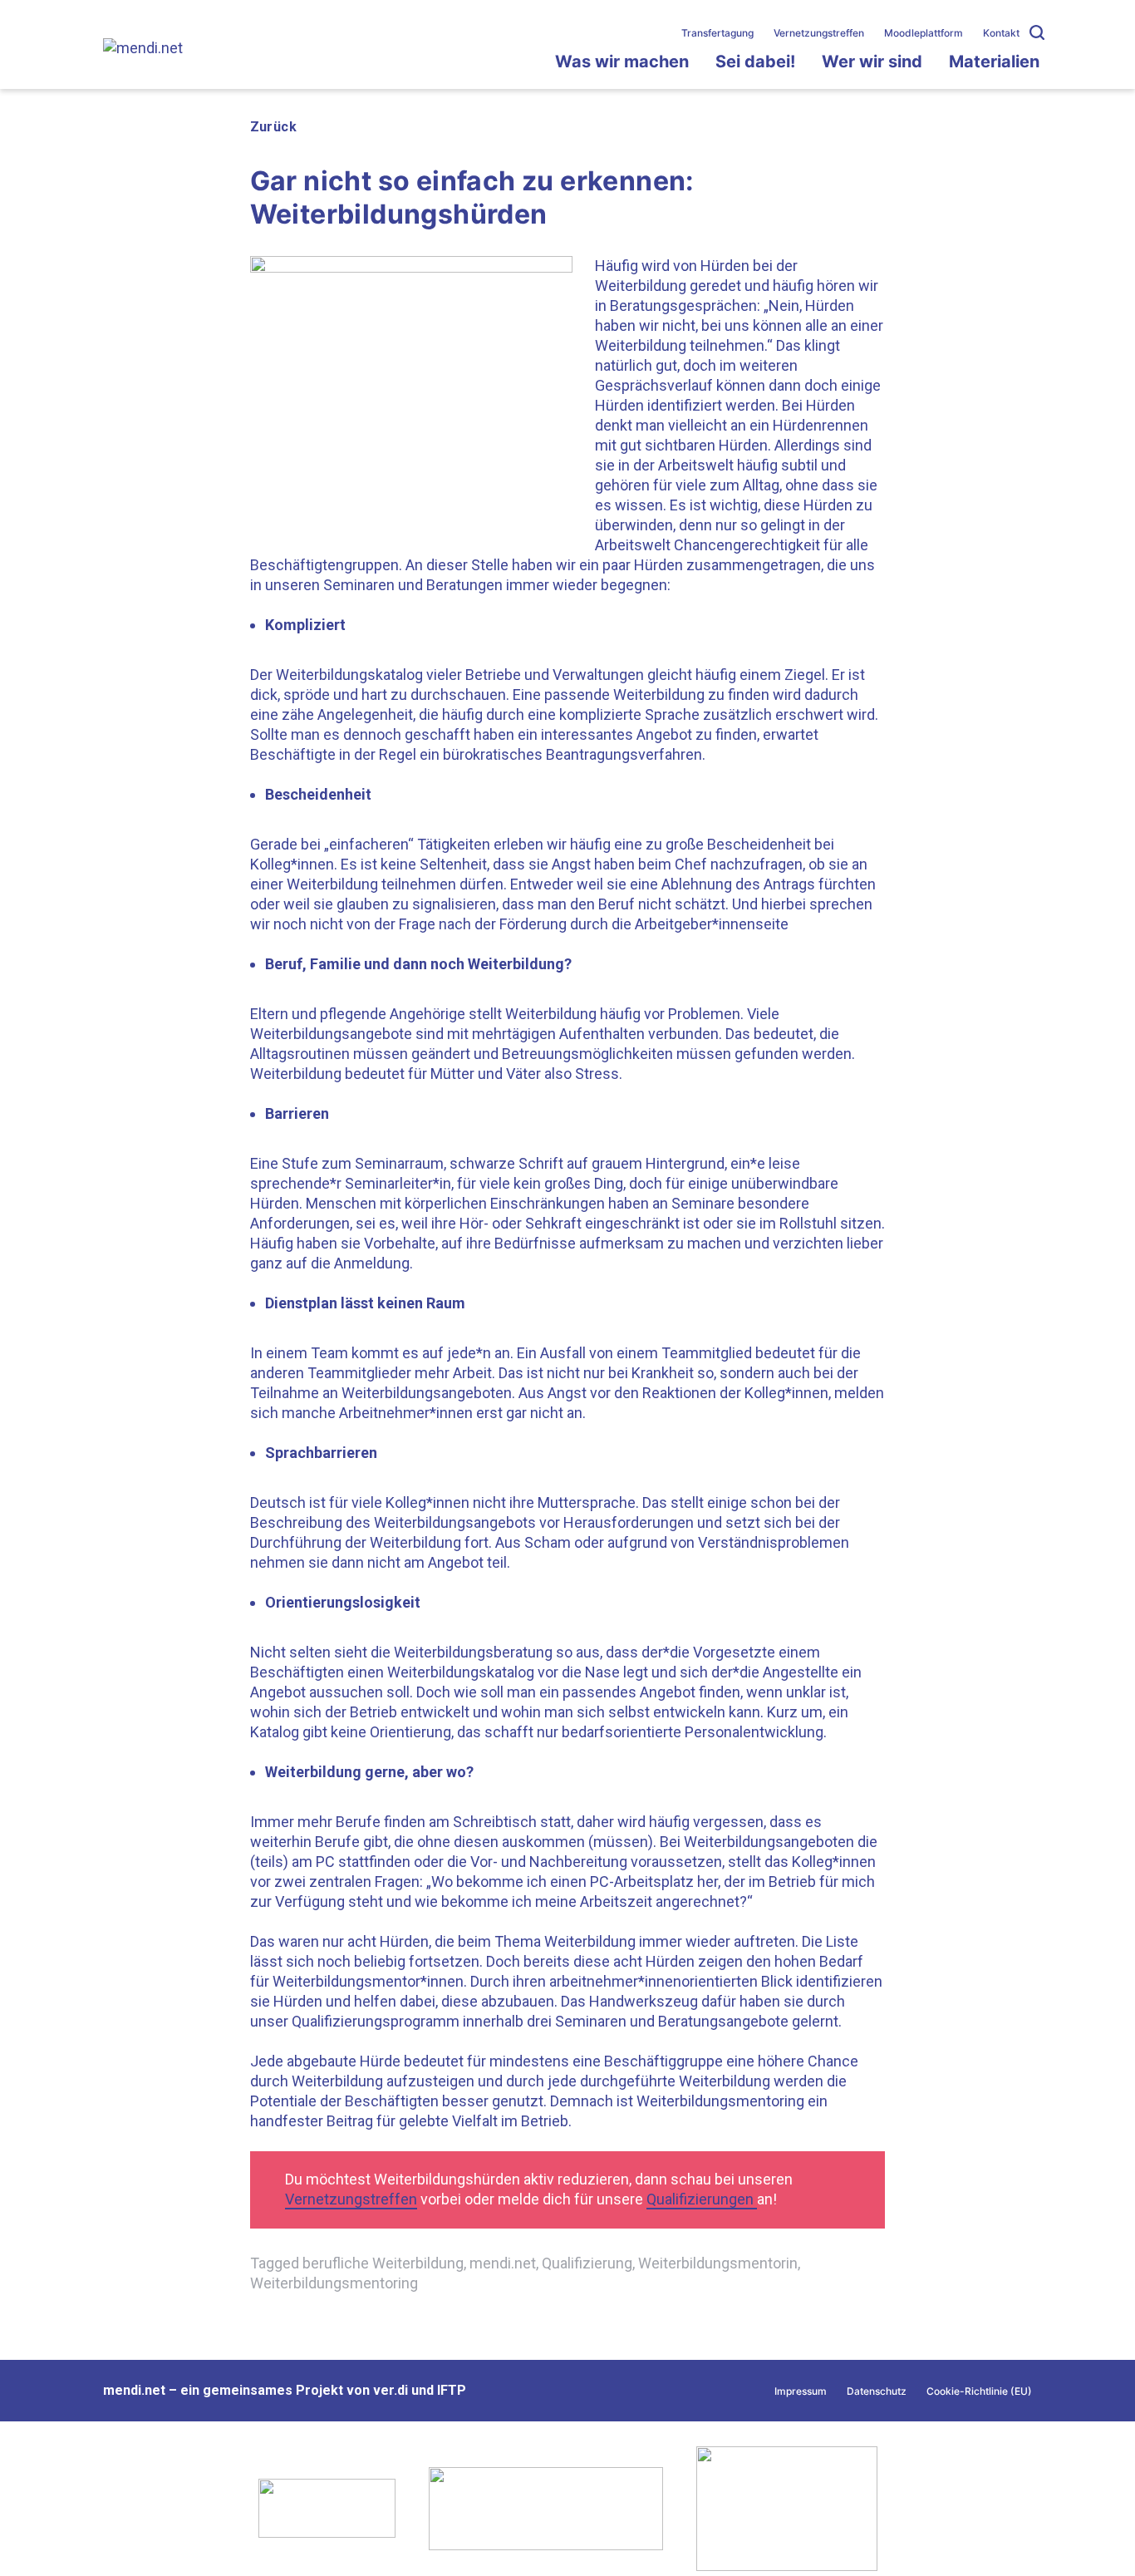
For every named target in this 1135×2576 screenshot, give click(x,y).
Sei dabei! (755, 62)
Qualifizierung (587, 2263)
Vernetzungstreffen (819, 33)
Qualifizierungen (702, 2199)
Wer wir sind (872, 62)
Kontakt (1001, 33)
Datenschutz (877, 2391)
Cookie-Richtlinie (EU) (979, 2391)
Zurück (273, 127)
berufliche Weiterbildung (383, 2263)
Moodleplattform (924, 33)
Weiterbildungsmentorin (718, 2263)
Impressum (801, 2391)
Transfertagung (717, 33)
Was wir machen (622, 62)
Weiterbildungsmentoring (334, 2283)
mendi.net (503, 2263)
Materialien (994, 62)
